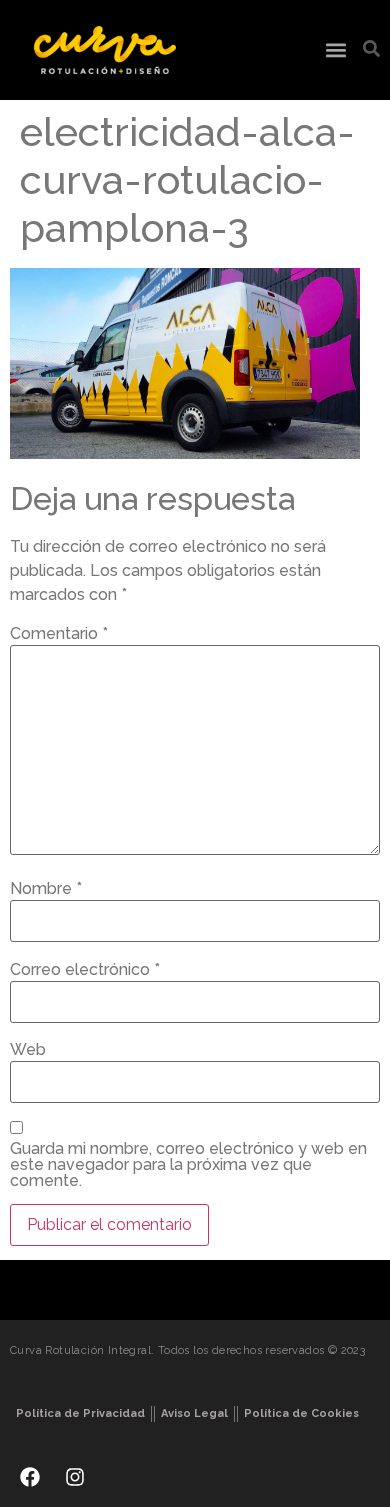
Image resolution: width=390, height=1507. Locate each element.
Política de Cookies (301, 1413)
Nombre (46, 889)
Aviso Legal (194, 1413)
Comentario (59, 634)
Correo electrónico (85, 970)
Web (28, 1050)
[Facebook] (30, 1477)
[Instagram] (75, 1477)
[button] (335, 50)
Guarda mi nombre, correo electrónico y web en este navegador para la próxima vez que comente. (188, 1165)
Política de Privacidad (80, 1413)
